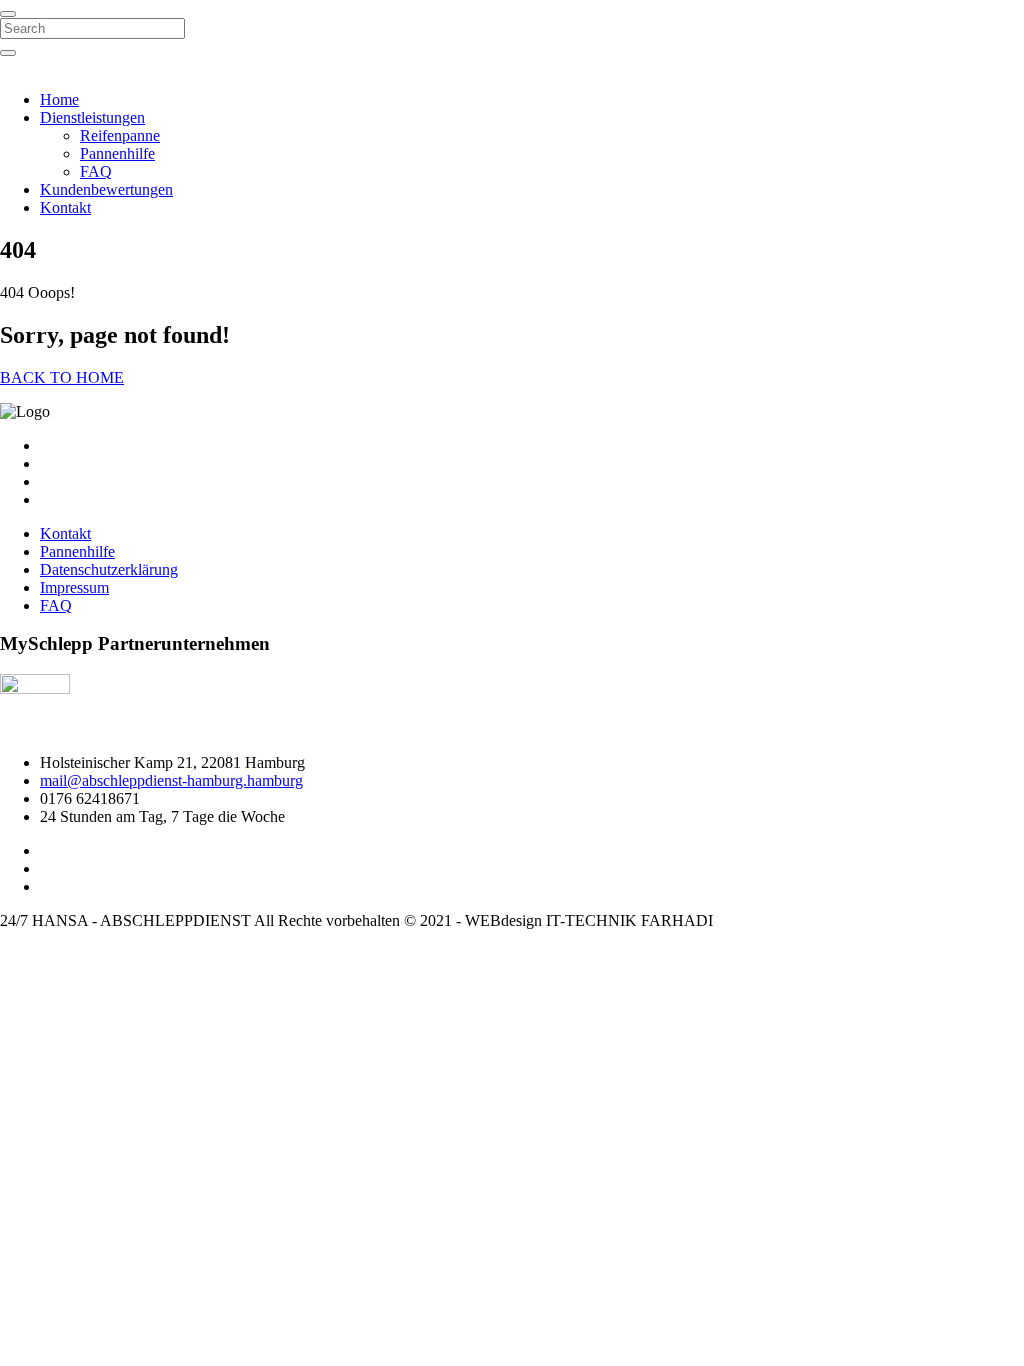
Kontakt (65, 207)
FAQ (96, 171)
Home (59, 99)
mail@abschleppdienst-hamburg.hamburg (171, 780)
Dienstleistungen (92, 117)
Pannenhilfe (117, 153)
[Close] (8, 14)
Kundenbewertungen (106, 189)
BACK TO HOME (62, 377)
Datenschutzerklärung (109, 569)
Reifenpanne (120, 135)
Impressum (74, 587)
